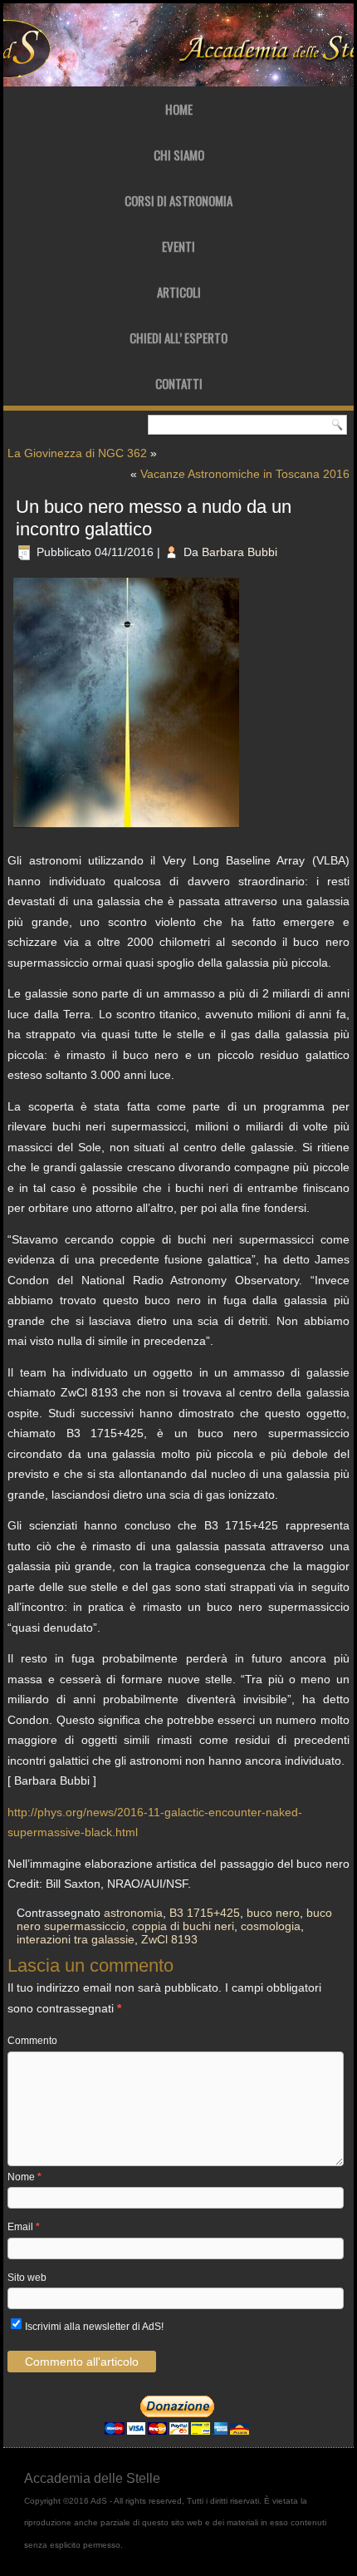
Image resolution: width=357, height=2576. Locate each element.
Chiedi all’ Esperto (178, 337)
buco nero (273, 1913)
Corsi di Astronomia (178, 200)
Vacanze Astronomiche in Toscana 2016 (245, 474)
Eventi (178, 246)
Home (179, 109)
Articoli (179, 292)
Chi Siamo (179, 155)
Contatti (179, 383)
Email (24, 2227)
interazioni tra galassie (76, 1939)
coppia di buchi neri (183, 1926)
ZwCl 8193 (169, 1939)
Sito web (27, 2278)
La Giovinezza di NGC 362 (77, 453)
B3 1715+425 (205, 1913)
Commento (32, 2041)
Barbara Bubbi (240, 552)
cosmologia (271, 1926)
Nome (24, 2177)
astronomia (133, 1913)
